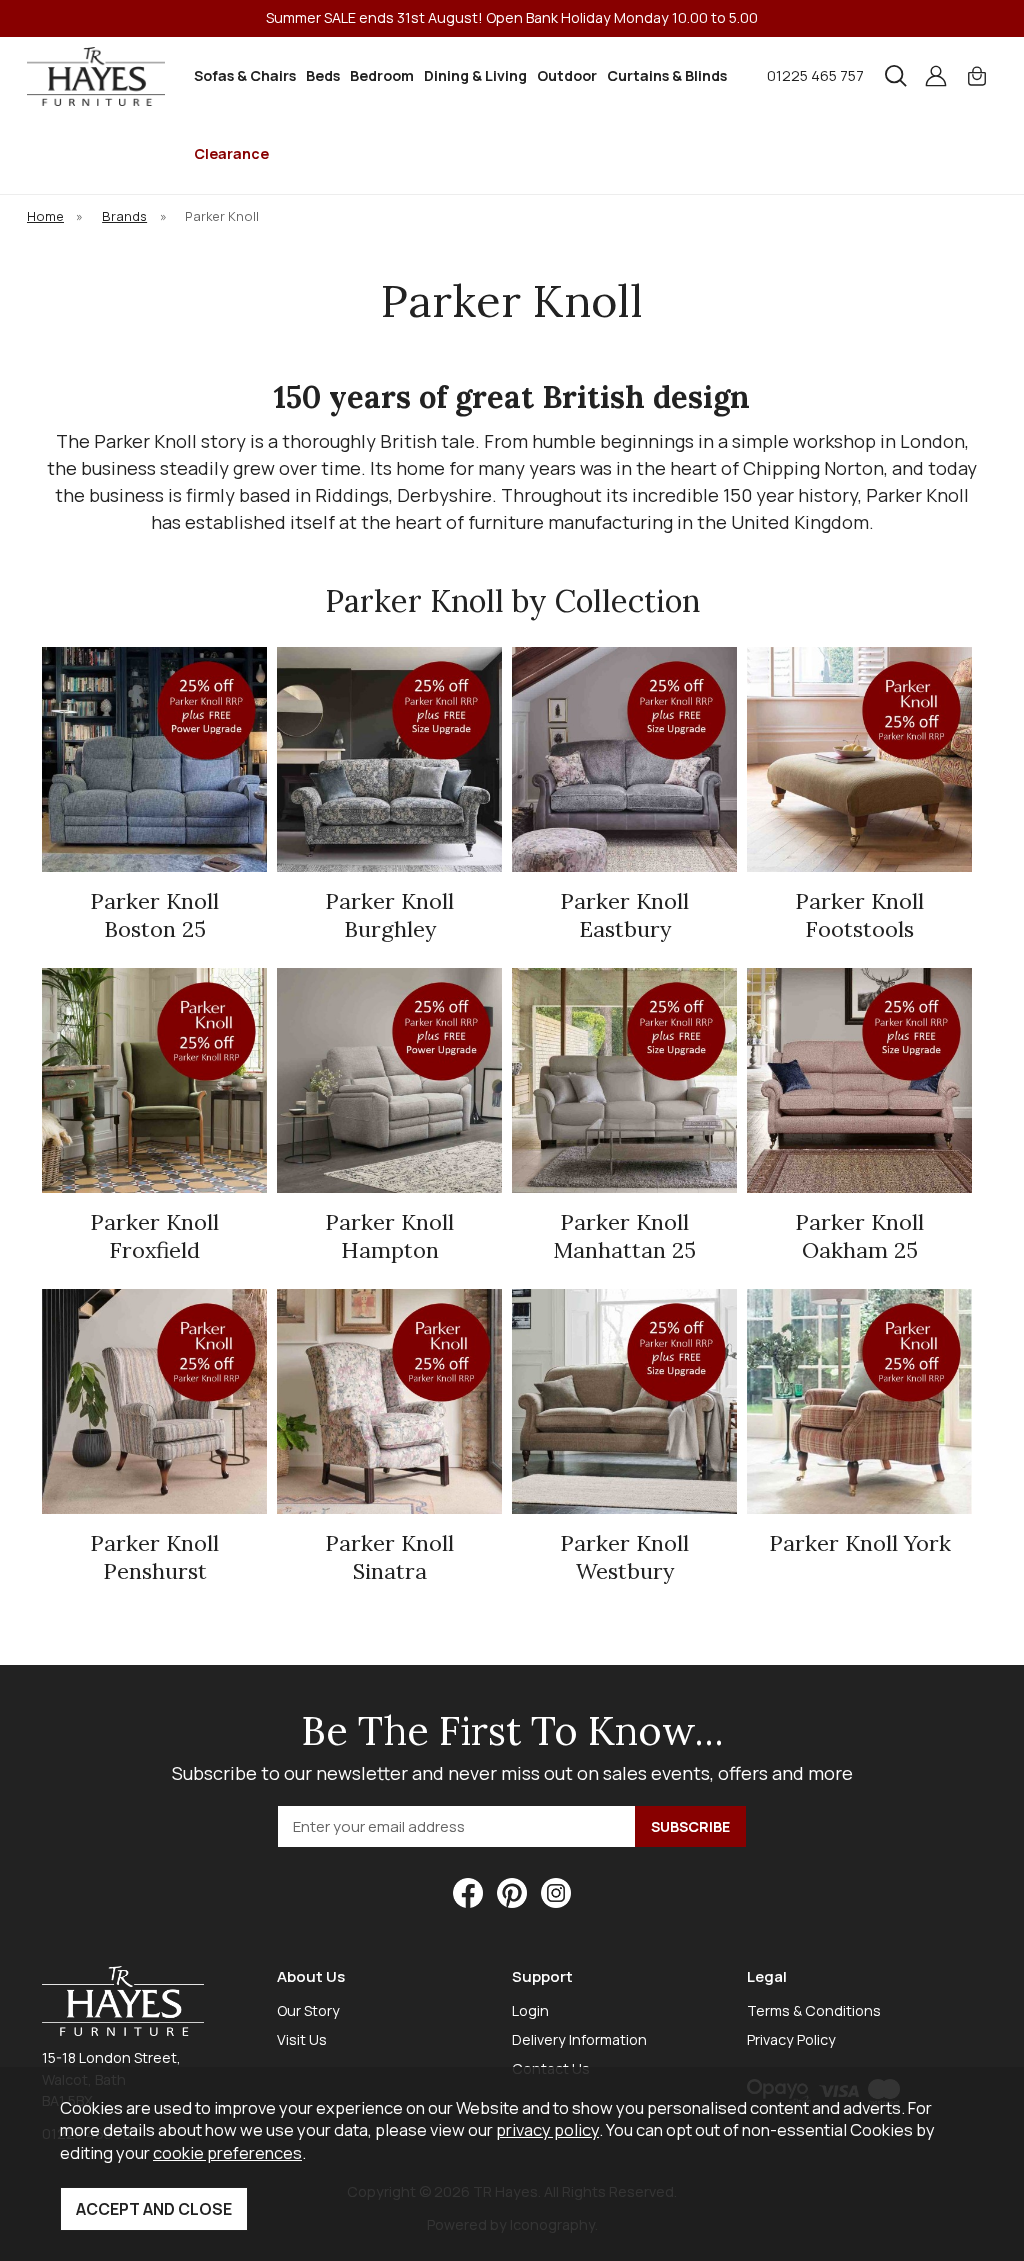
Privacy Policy (791, 2039)
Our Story (308, 2010)
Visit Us (302, 2039)
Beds (323, 75)
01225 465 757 (815, 75)
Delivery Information (579, 2039)
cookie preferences (227, 2152)
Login (530, 2010)
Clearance (231, 153)
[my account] (936, 76)
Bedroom (382, 75)
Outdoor (567, 75)
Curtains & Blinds (667, 75)
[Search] (896, 76)
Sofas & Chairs (245, 75)
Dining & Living (475, 75)
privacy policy (547, 2129)
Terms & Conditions (814, 2010)
